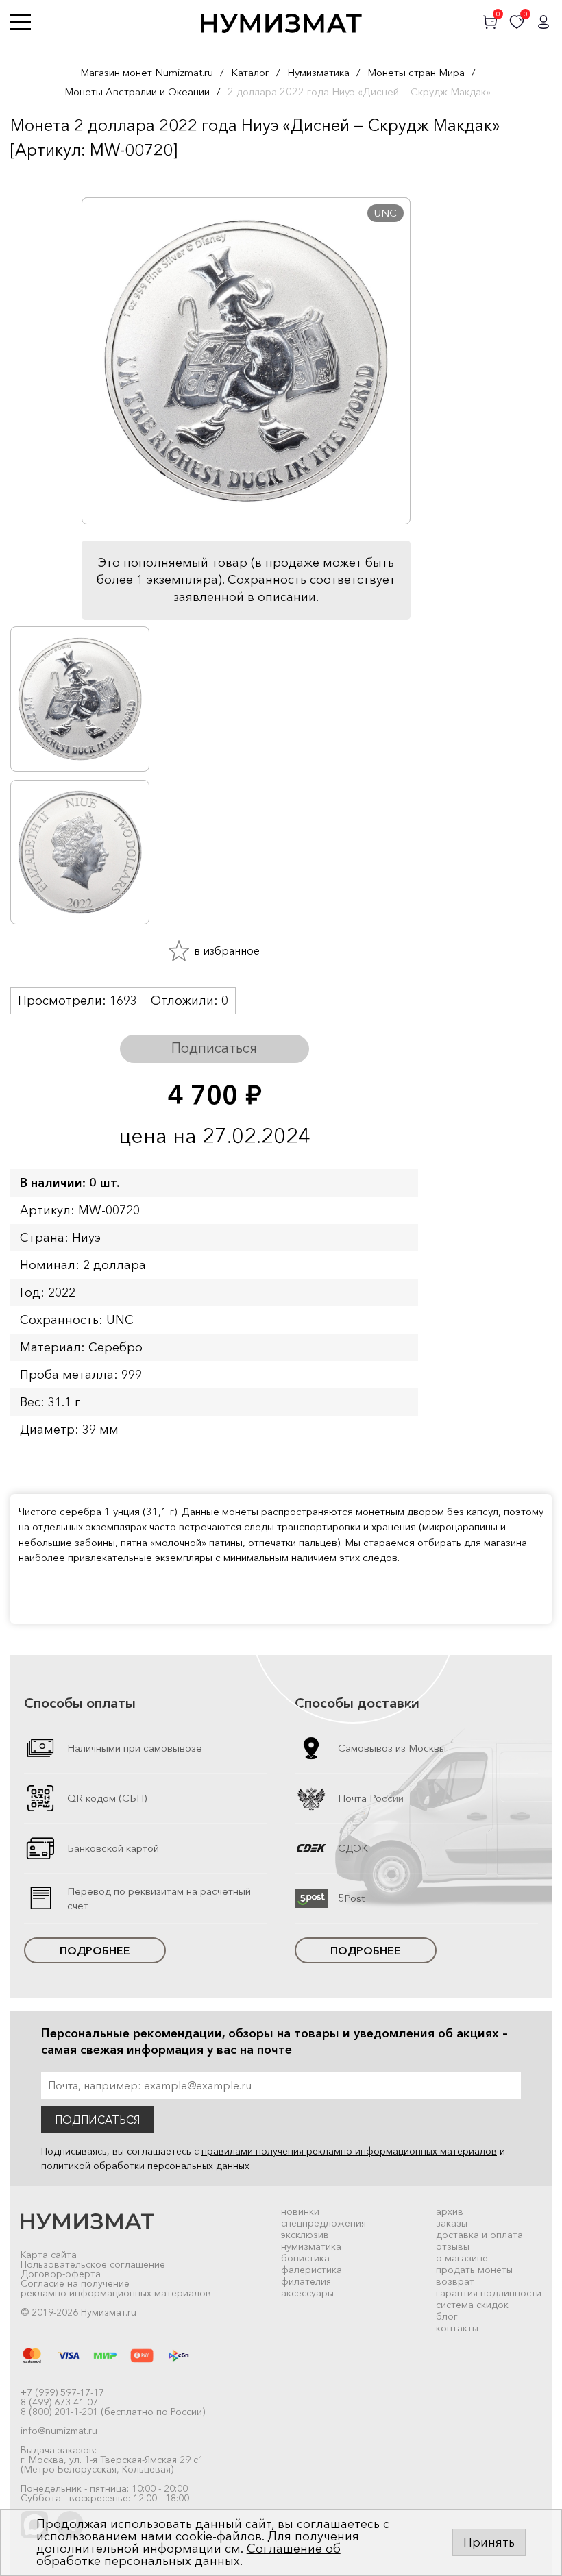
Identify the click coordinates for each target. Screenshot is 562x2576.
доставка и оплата (479, 2235)
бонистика (305, 2258)
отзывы (453, 2246)
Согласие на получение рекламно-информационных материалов (116, 2288)
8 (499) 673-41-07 (59, 2402)
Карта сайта (49, 2255)
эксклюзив (305, 2235)
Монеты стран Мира (416, 72)
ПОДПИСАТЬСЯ (97, 2120)
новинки (300, 2211)
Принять (489, 2542)
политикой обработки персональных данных (145, 2166)
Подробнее (95, 1950)
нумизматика (311, 2246)
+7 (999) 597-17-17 (62, 2392)
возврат (455, 2281)
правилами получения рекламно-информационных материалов (349, 2151)
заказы (452, 2223)
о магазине (462, 2258)
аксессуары (307, 2293)
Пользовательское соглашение (93, 2264)
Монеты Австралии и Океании (137, 91)
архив (450, 2211)
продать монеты (474, 2270)
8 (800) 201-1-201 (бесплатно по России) (113, 2412)
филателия (306, 2281)
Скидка (40, 177)
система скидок (472, 2305)
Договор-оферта (61, 2274)
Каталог (250, 72)
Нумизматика (318, 72)
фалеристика (311, 2270)
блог (447, 2316)
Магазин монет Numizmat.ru (147, 72)
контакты (457, 2328)
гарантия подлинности (489, 2293)
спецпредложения (323, 2223)
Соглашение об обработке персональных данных (188, 2555)
